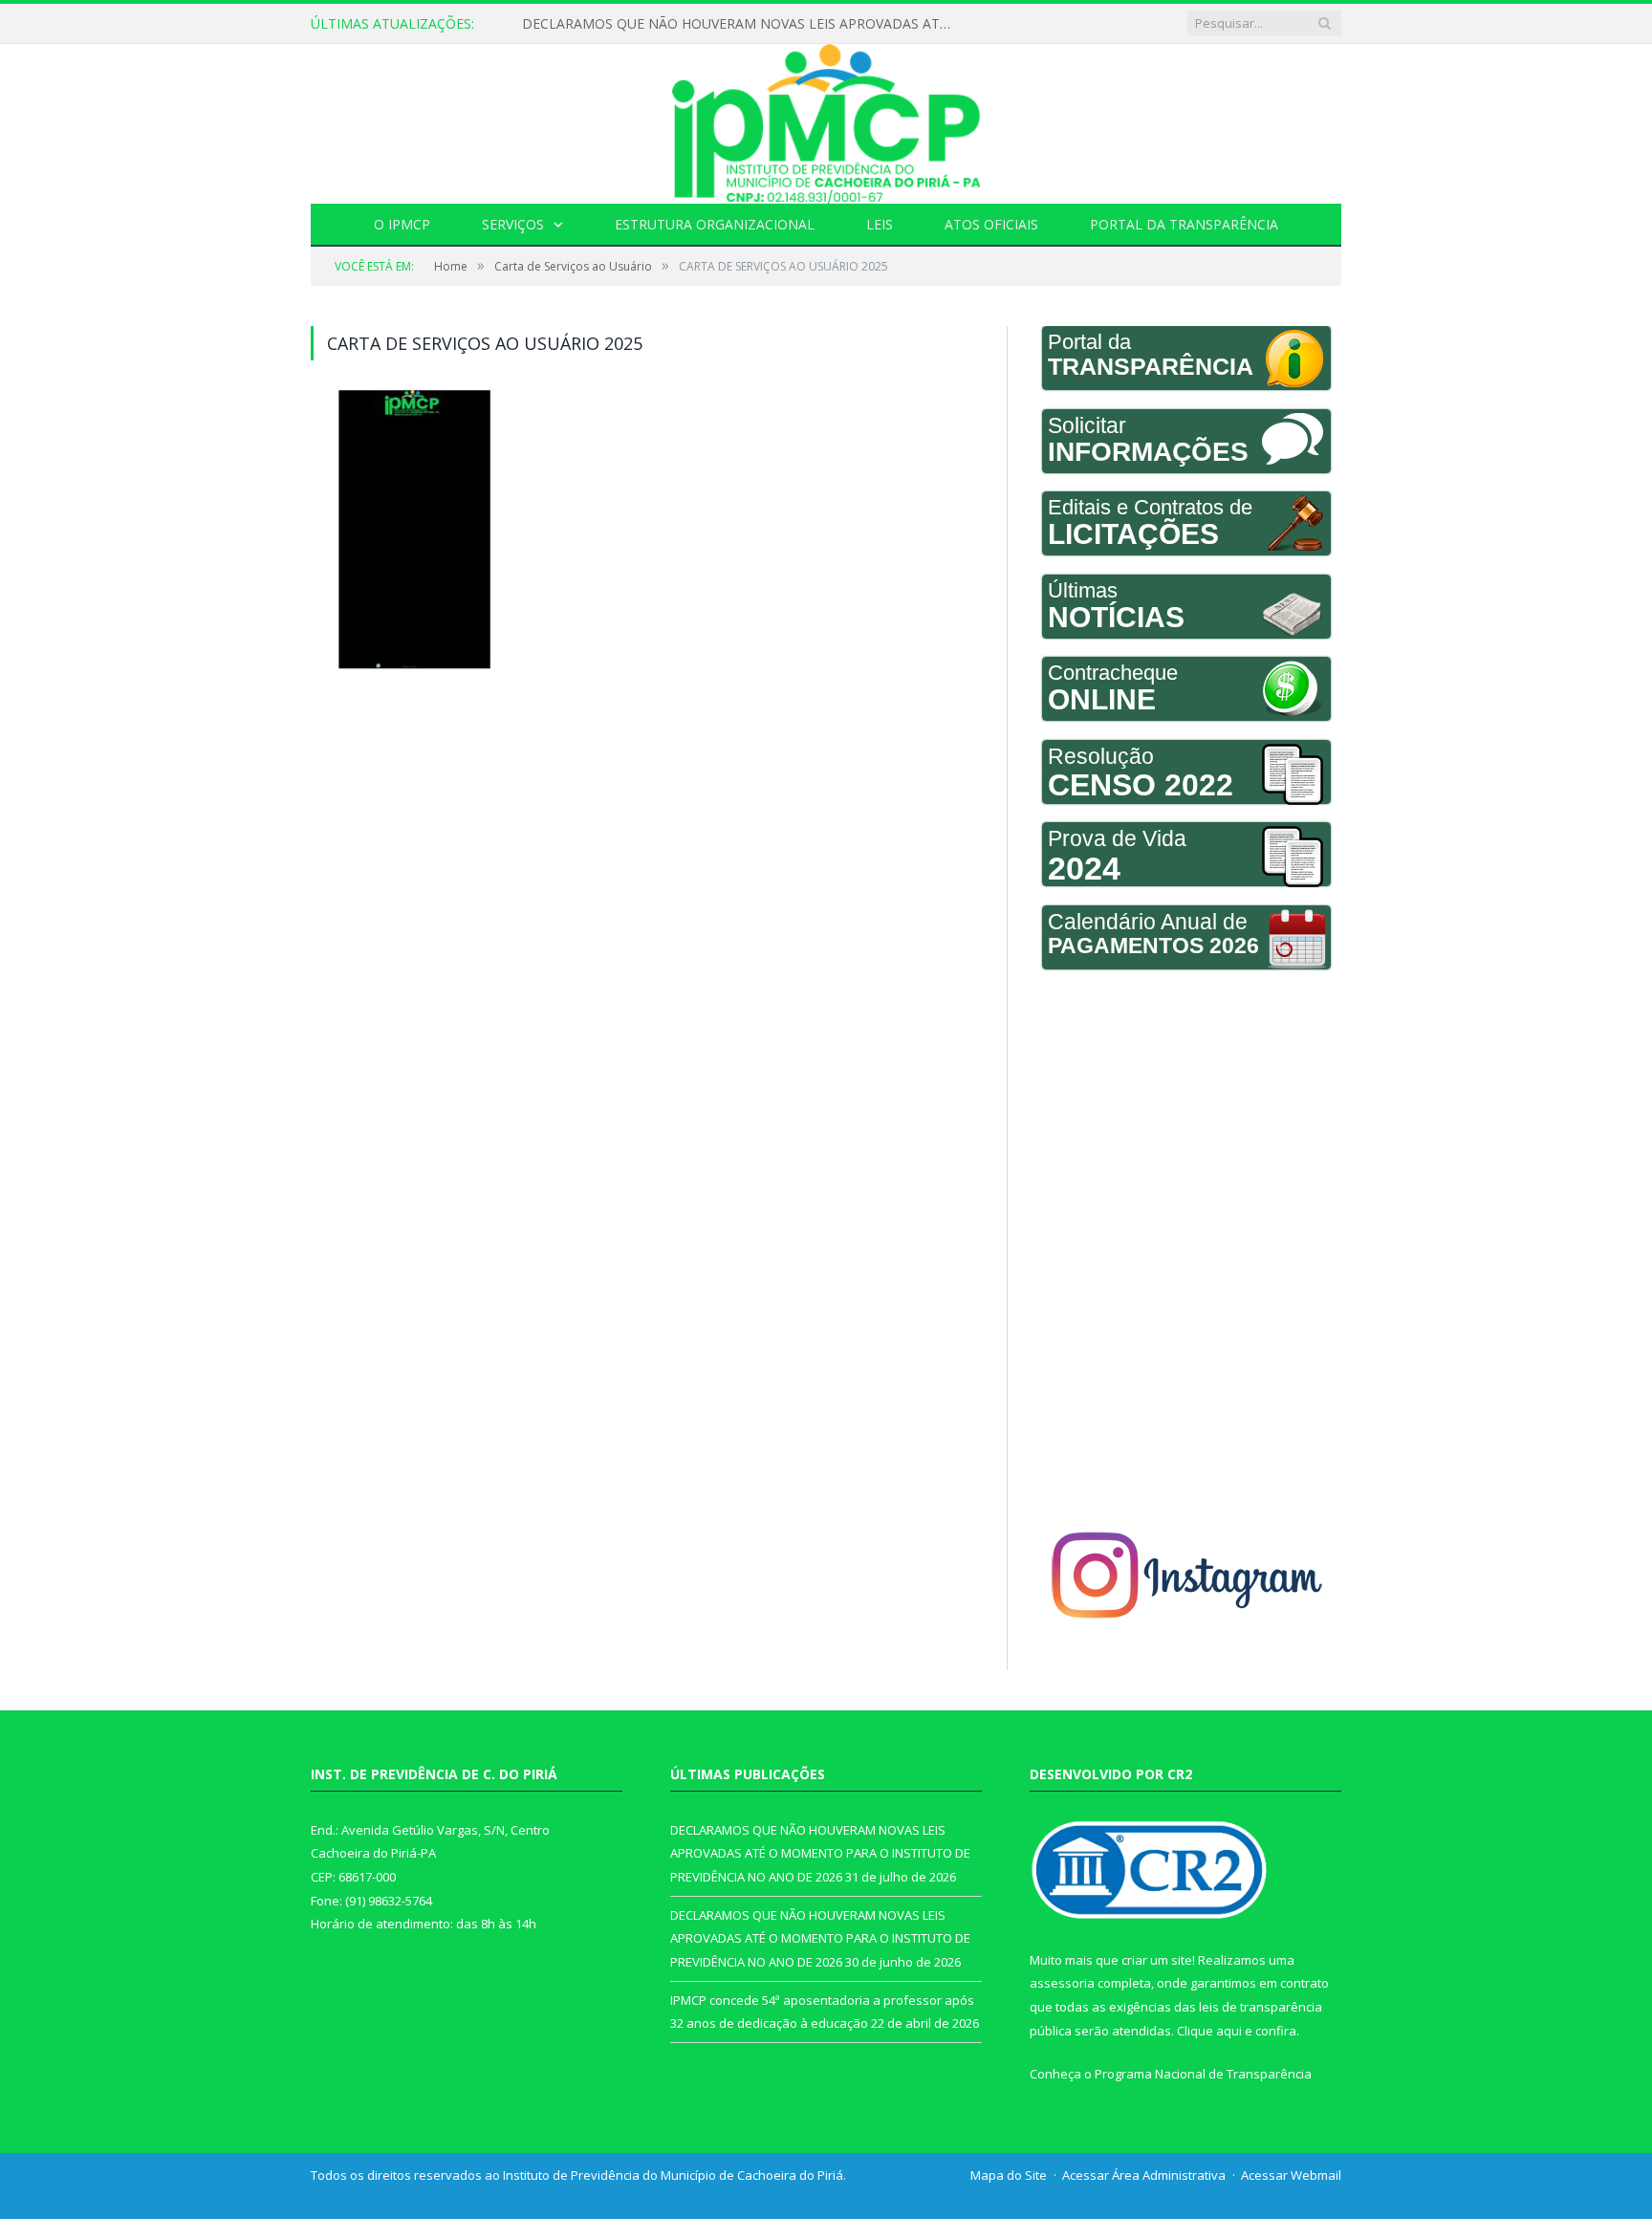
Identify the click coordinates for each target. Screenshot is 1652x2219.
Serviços (513, 224)
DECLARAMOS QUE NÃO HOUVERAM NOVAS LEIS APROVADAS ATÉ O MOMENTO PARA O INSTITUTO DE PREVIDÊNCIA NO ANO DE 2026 (742, 24)
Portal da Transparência (1184, 224)
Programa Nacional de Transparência (1203, 2074)
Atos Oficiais (991, 224)
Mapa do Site (1009, 2175)
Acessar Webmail (1291, 2175)
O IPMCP (402, 224)
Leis (880, 224)
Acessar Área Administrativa (1144, 2175)
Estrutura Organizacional (715, 224)
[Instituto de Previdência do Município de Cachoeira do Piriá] (826, 119)
